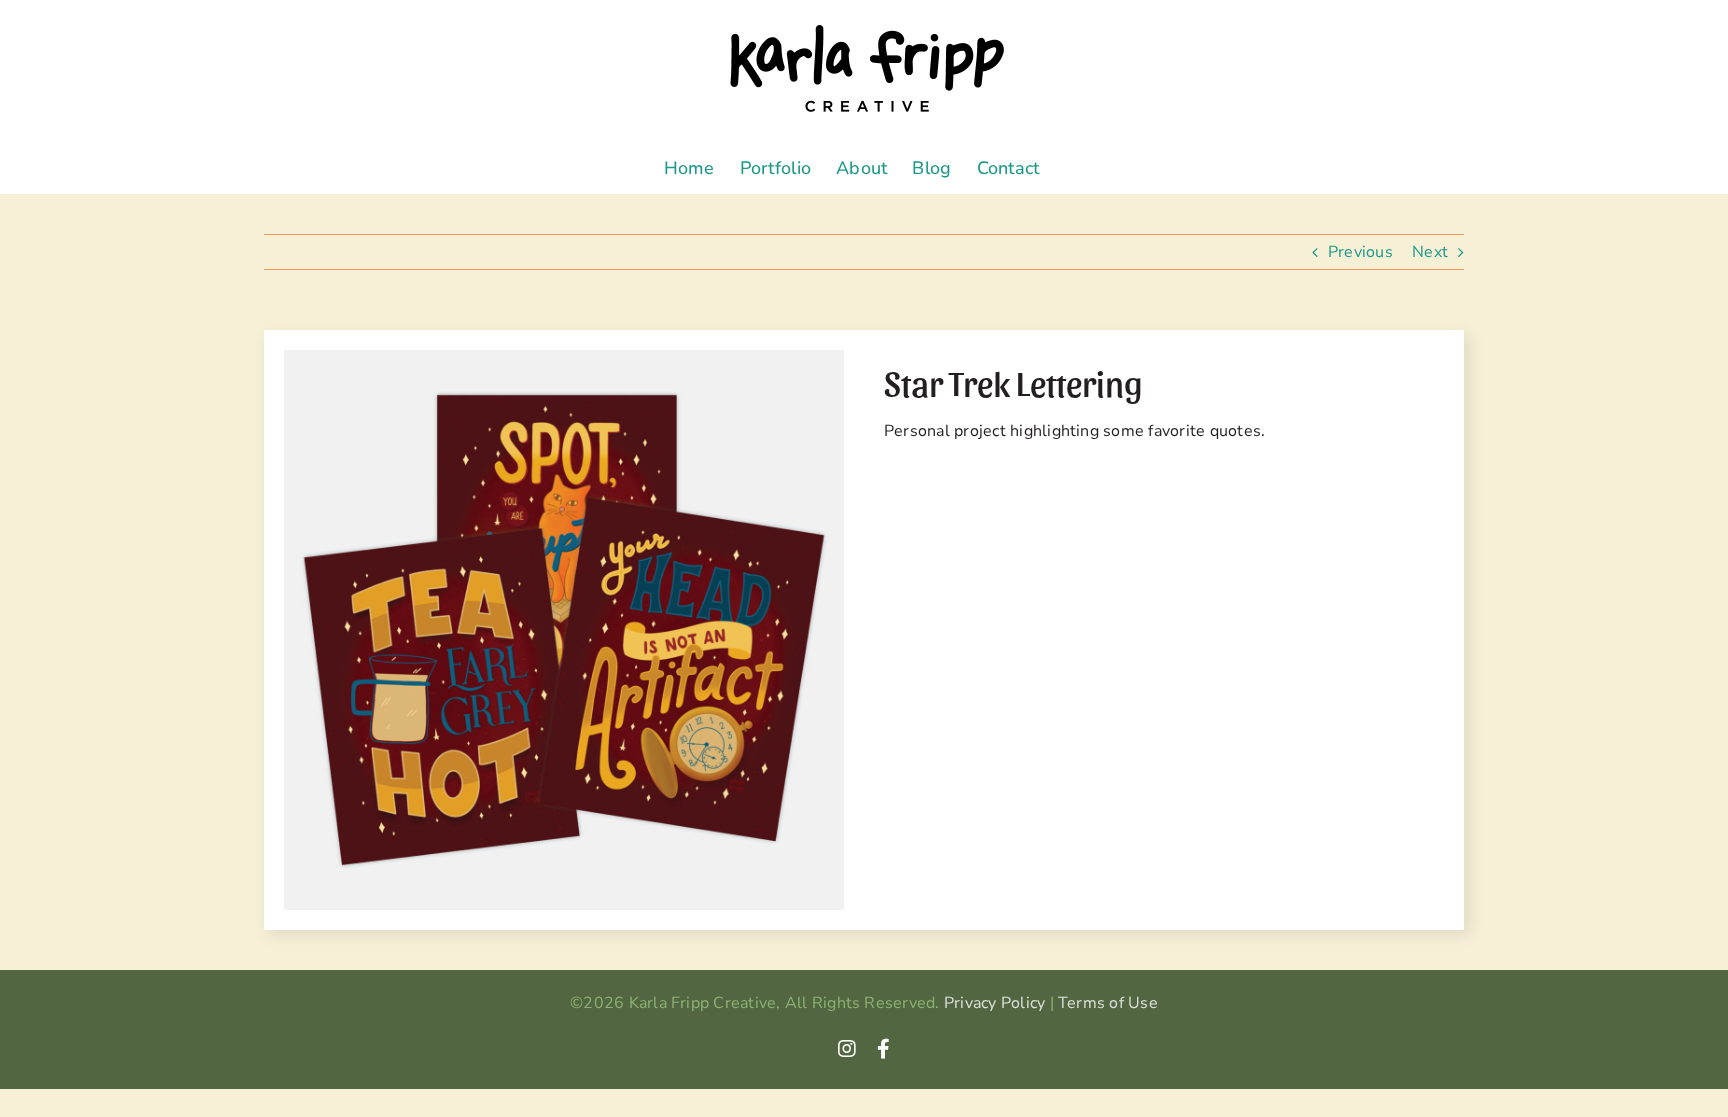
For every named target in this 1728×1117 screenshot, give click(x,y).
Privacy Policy (994, 1003)
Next (1430, 252)
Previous (1360, 252)
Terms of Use (1108, 1003)
